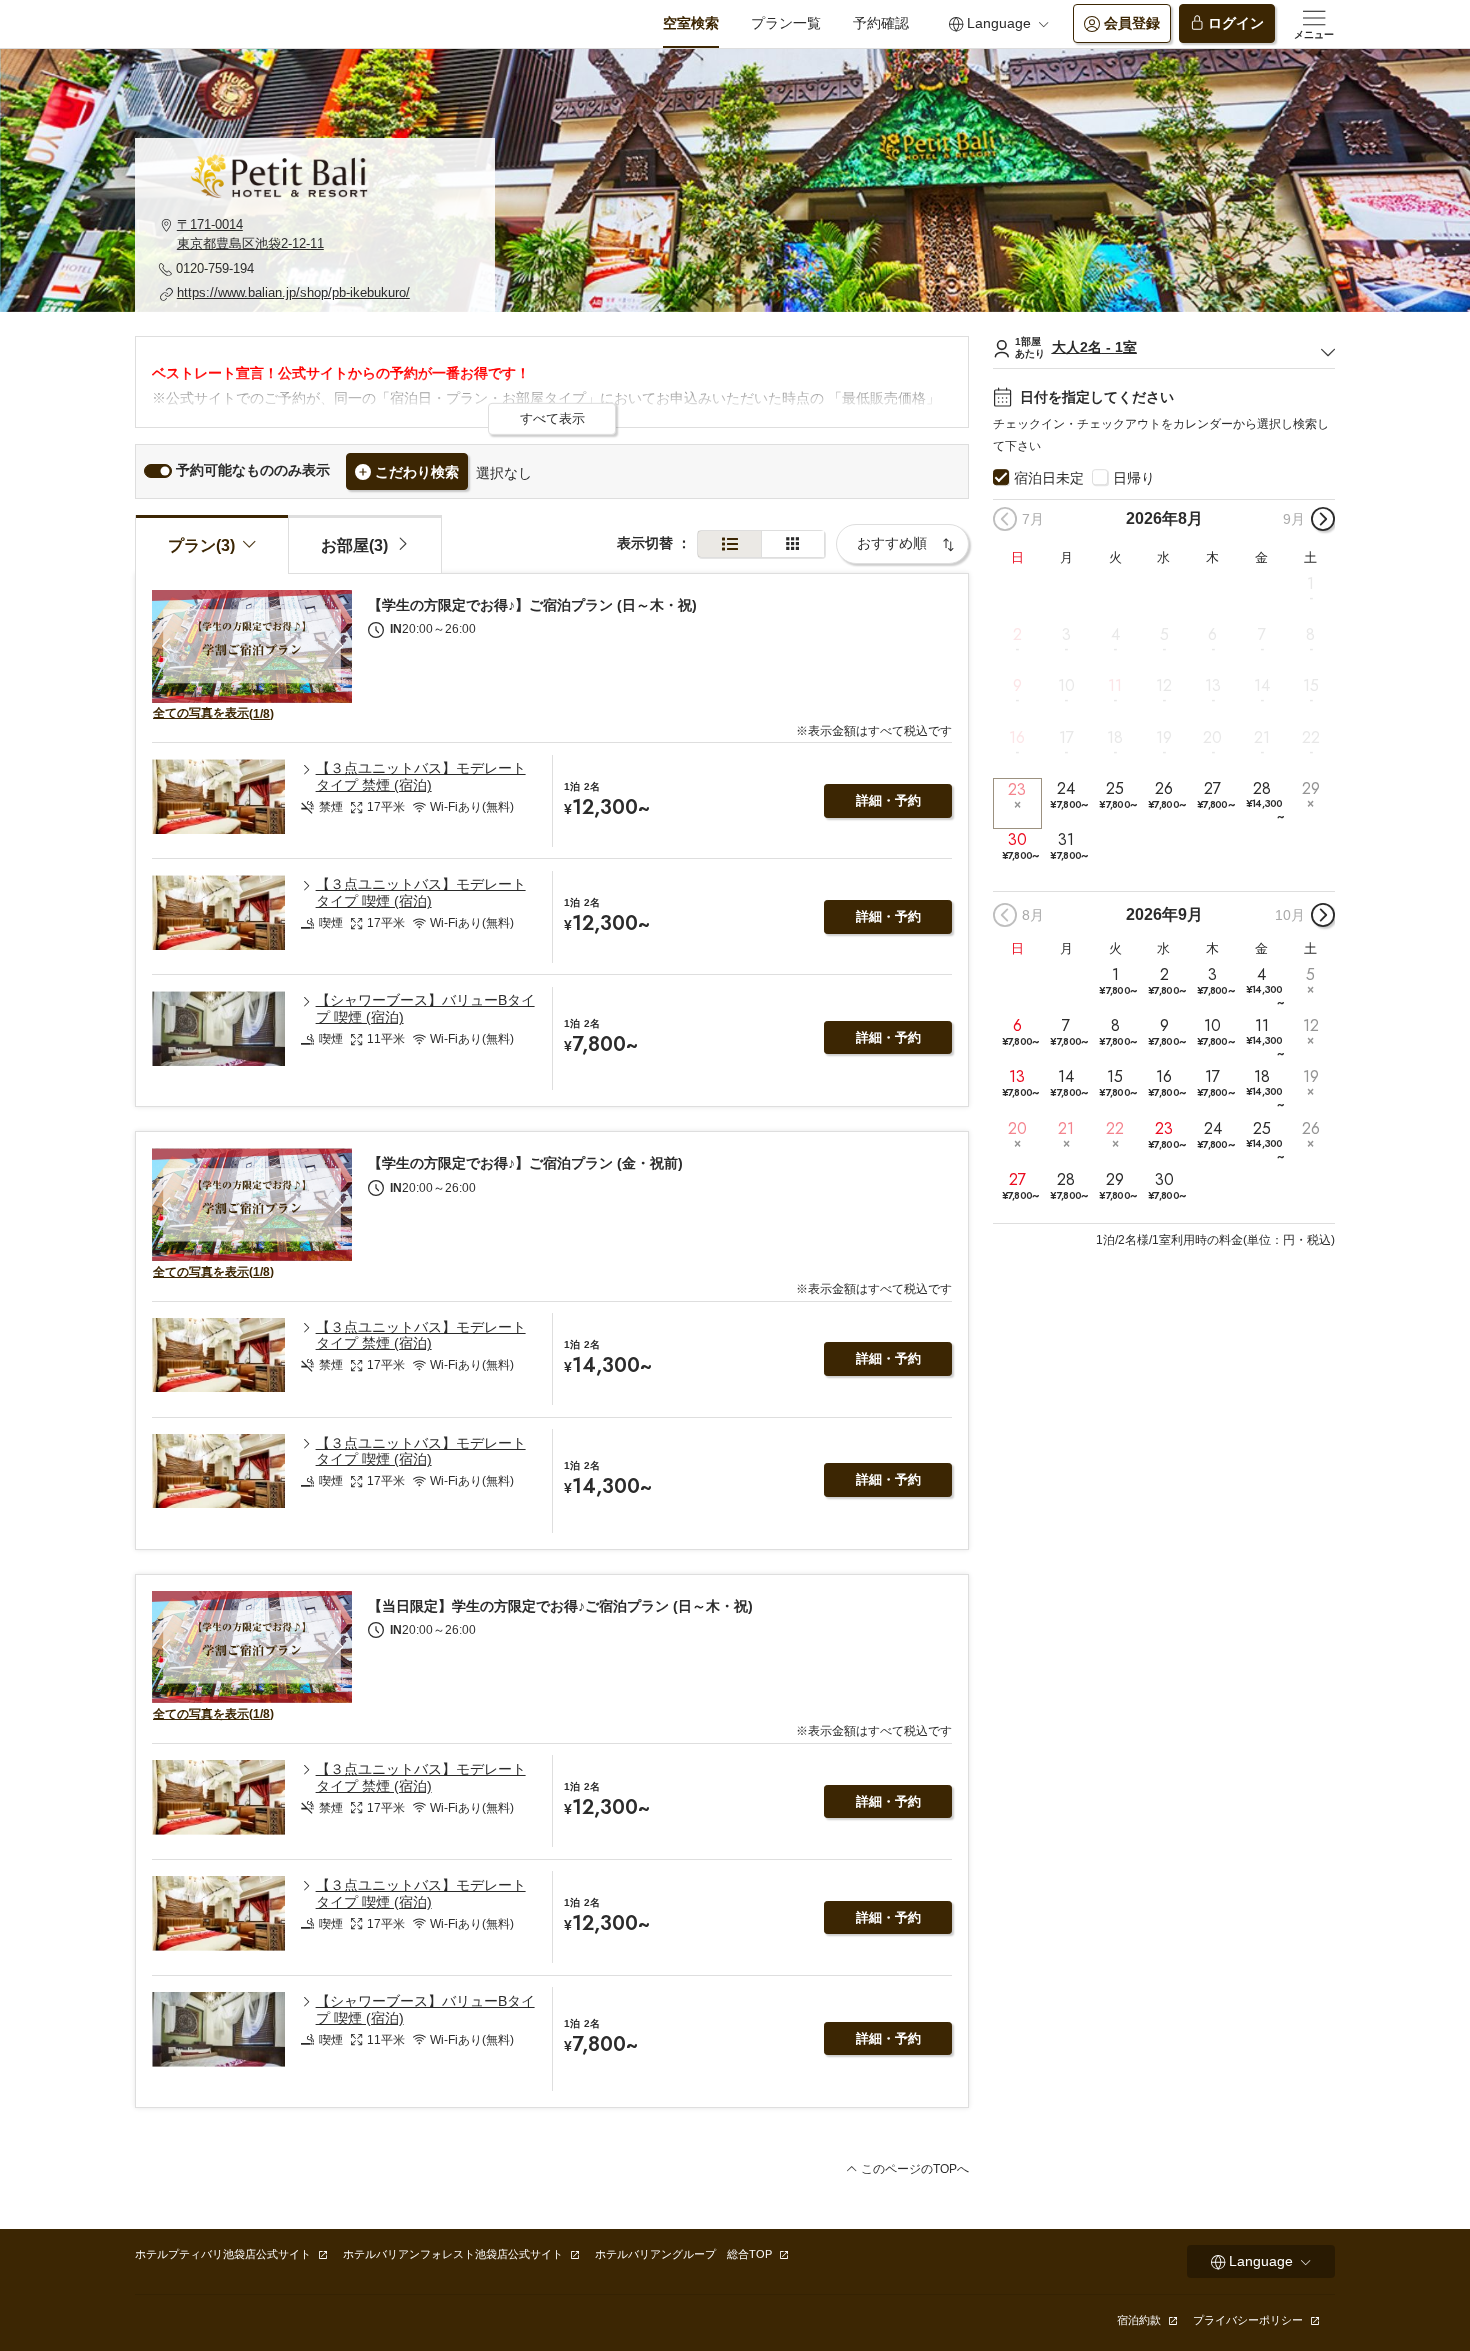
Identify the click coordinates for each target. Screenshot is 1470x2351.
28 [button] (1264, 801)
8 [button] (1310, 635)
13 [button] (1213, 686)
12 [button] (1164, 686)
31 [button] (1068, 846)
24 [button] (1068, 795)
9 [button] (1017, 686)
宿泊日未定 (1049, 478)
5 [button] (1164, 635)
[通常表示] (729, 544)
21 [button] (1262, 737)
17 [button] (1066, 737)
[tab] (365, 544)
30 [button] (1020, 846)
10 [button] (1066, 686)
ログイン (1236, 23)
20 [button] (1212, 737)
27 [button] (1215, 795)
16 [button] (1017, 737)
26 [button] (1166, 795)
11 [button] (1115, 686)
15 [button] (1311, 686)
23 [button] (1017, 789)
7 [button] (1262, 635)
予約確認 (881, 23)
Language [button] (999, 23)
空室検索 (691, 23)
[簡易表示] (793, 544)
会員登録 (1132, 23)
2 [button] (1017, 635)
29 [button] (1311, 789)
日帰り (1134, 478)
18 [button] (1115, 737)
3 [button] (1066, 635)
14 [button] (1262, 686)
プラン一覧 (786, 23)
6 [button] (1212, 635)
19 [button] (1164, 737)
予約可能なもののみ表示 (253, 470)
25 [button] (1117, 795)
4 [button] (1115, 635)
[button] (315, 234)
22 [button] (1311, 737)
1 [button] (1310, 584)
